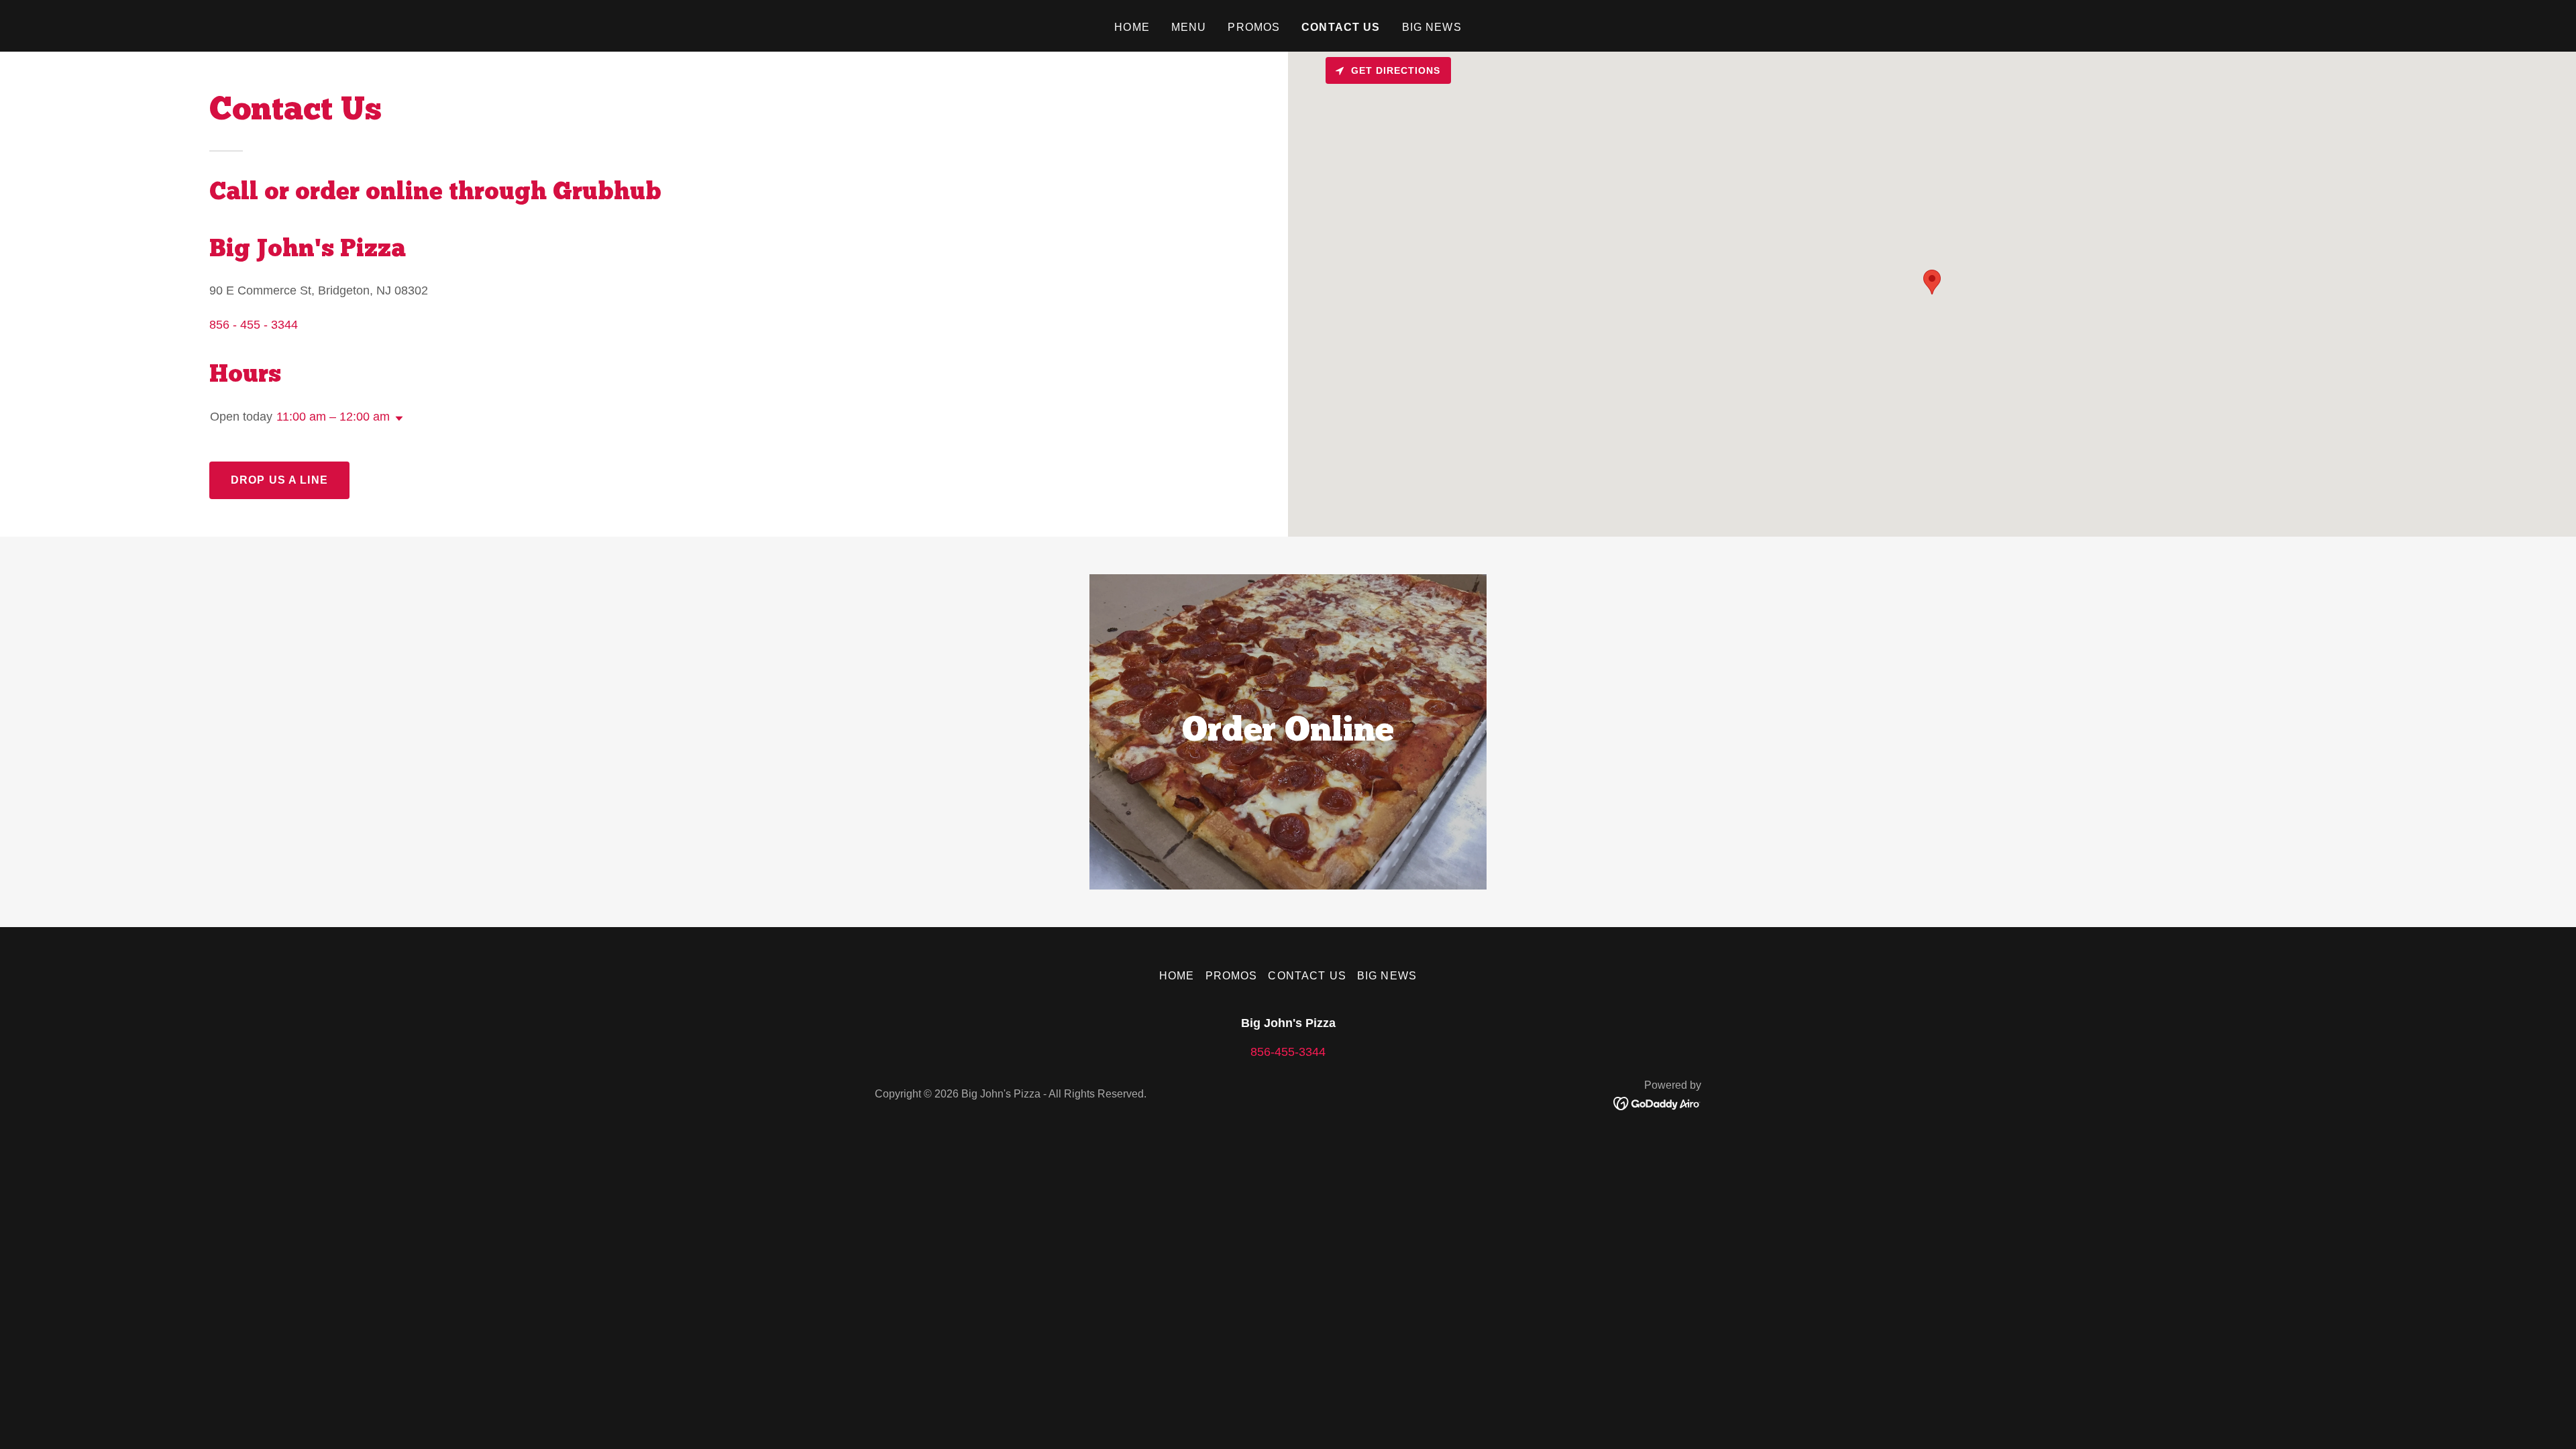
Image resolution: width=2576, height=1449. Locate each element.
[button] (396, 419)
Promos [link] (1254, 27)
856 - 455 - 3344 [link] (254, 325)
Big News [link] (1432, 27)
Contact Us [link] (1341, 27)
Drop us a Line (279, 480)
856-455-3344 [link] (1288, 1052)
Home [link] (1132, 27)
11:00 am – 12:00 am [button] (333, 417)
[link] (1657, 1103)
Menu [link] (1189, 27)
